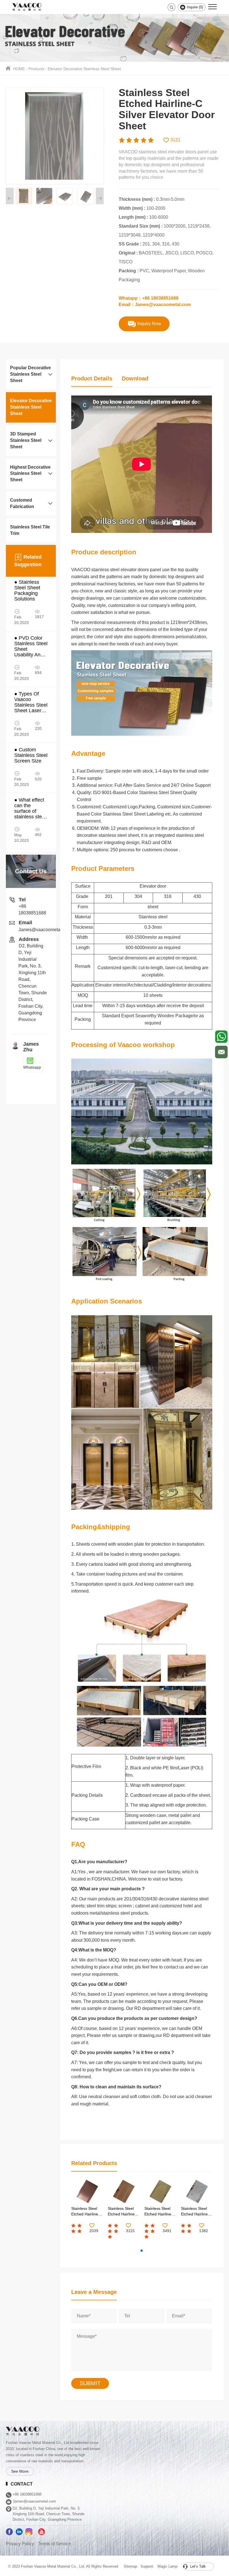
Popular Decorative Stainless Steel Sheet (30, 374)
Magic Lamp (167, 2566)
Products (36, 69)
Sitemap (130, 2566)
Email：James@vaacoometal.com (155, 305)
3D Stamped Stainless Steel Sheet (26, 440)
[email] (221, 1052)
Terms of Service (54, 2544)
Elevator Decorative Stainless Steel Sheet (84, 69)
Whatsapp (32, 1067)
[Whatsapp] (221, 1037)
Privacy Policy (20, 2544)
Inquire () (194, 7)
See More (20, 2471)
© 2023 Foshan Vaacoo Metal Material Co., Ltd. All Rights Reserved (63, 2566)
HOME (19, 69)
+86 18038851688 (27, 2494)
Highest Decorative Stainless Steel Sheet (30, 474)
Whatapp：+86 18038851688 (149, 298)
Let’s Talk (197, 2566)
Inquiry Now (149, 324)
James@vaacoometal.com (45, 930)
